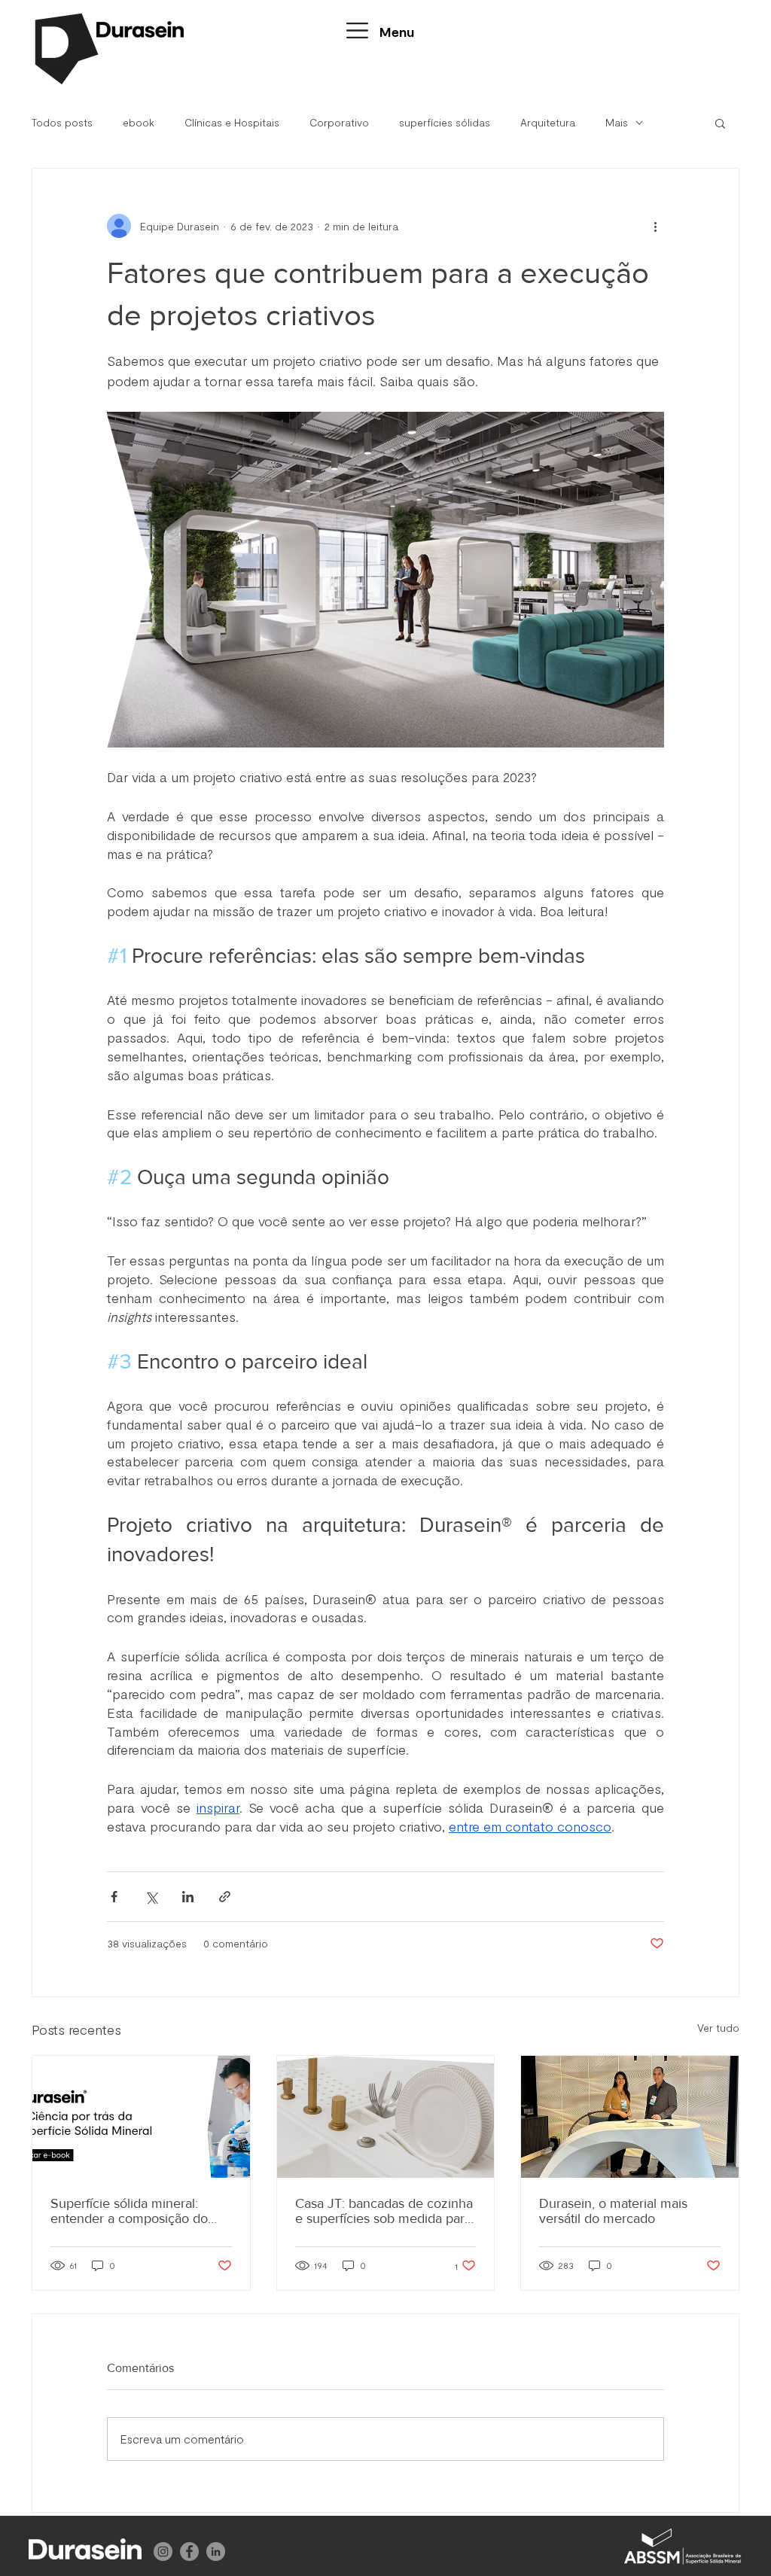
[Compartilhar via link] (225, 1897)
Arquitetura (548, 122)
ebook (139, 122)
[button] (357, 30)
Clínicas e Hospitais (232, 122)
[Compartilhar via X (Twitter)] (151, 1897)
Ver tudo (718, 2028)
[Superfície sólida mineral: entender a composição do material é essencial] (141, 2117)
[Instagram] (163, 2552)
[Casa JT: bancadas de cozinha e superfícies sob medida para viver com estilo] (386, 2117)
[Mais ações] (655, 226)
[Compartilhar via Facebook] (114, 1897)
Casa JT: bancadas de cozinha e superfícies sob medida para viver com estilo (384, 2211)
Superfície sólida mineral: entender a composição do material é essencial (129, 2211)
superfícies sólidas (445, 122)
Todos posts (62, 122)
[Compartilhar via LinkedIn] (188, 1897)
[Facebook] (189, 2552)
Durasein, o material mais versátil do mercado (613, 2211)
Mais (617, 122)
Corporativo (339, 122)
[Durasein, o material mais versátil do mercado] (630, 2117)
